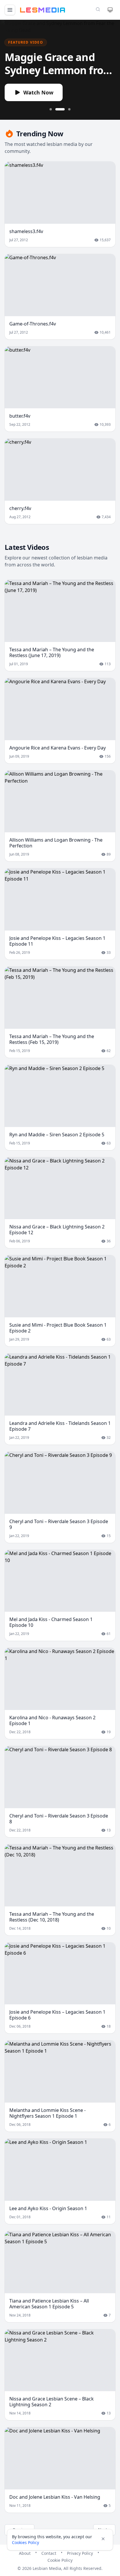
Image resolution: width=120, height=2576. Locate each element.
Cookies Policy (25, 2542)
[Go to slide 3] (69, 109)
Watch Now (38, 92)
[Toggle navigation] (10, 10)
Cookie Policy (60, 2560)
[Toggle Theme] (110, 10)
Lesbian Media (47, 2568)
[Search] (98, 9)
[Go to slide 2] (60, 109)
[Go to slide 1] (51, 109)
